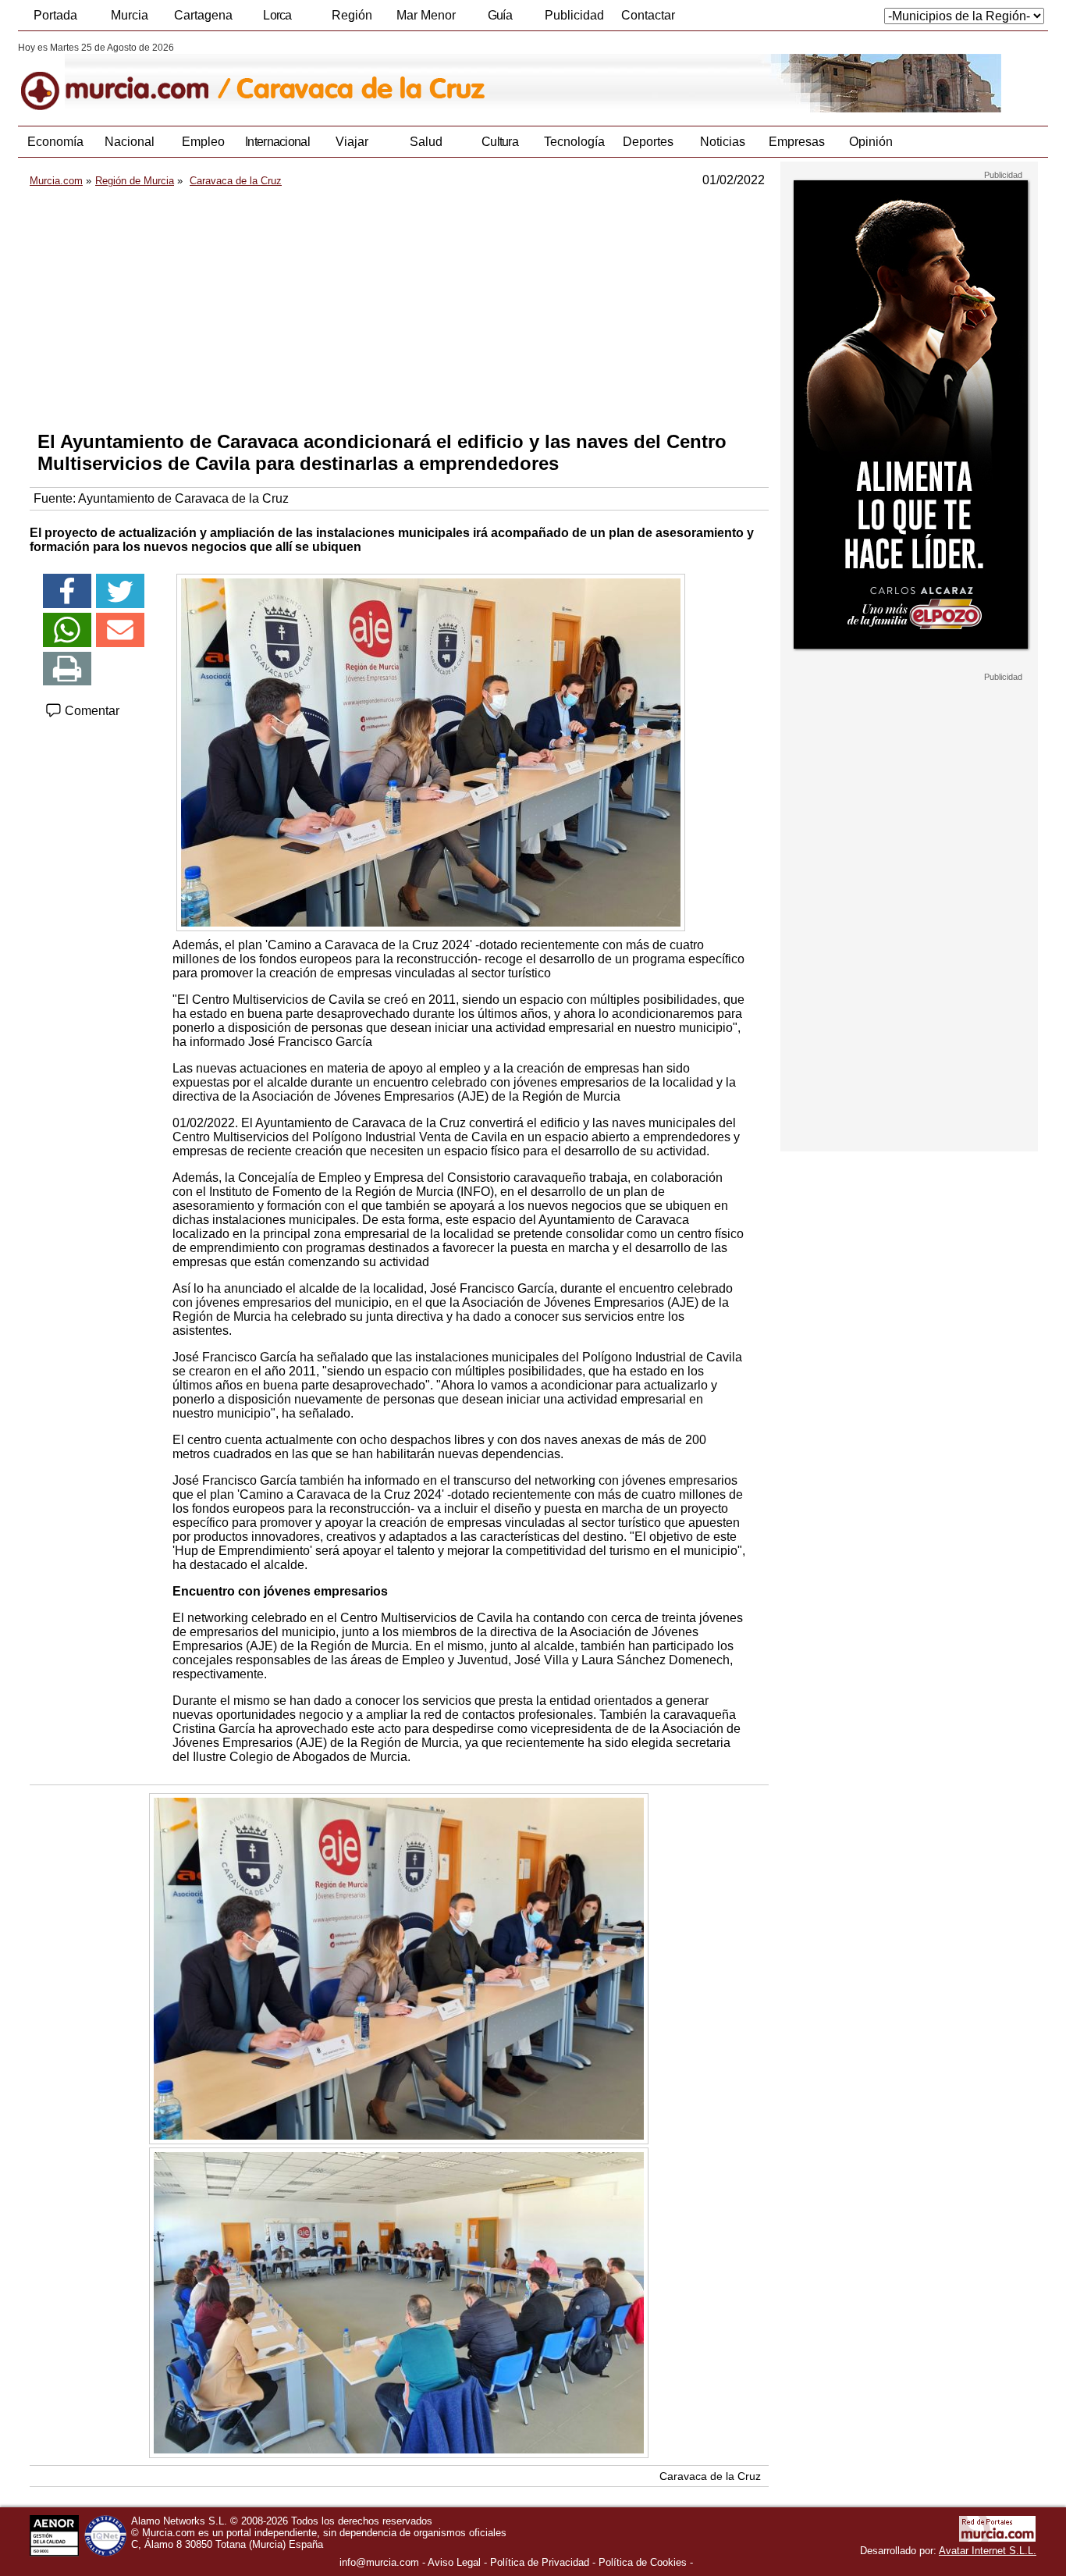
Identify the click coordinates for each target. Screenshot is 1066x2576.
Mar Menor (426, 15)
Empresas (797, 142)
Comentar (91, 711)
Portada (55, 15)
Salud (426, 142)
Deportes (648, 142)
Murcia (130, 15)
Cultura (500, 142)
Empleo (203, 142)
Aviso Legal (454, 2562)
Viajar (352, 142)
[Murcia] (125, 77)
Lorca (277, 15)
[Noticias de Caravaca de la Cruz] (398, 77)
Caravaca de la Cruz (710, 2476)
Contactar (648, 15)
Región (352, 15)
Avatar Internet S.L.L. (988, 2551)
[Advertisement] (399, 309)
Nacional (130, 142)
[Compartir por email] (120, 630)
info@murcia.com (379, 2562)
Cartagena (203, 15)
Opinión (871, 142)
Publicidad (574, 15)
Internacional (277, 142)
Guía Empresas (499, 20)
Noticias (723, 142)
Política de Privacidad (540, 2562)
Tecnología (574, 142)
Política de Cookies (643, 2562)
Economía (55, 142)
